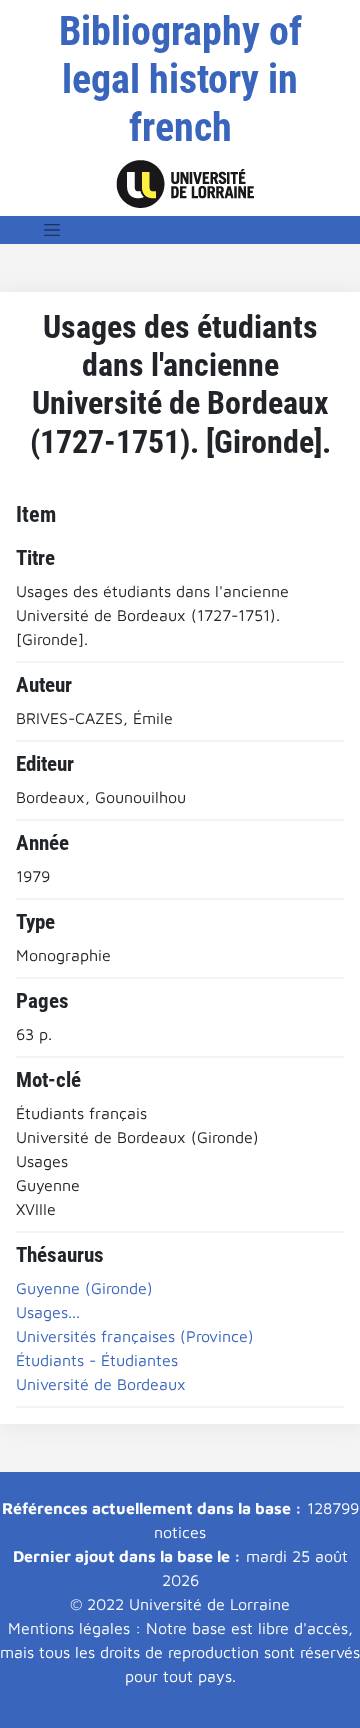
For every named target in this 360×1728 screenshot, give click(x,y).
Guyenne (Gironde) (84, 1288)
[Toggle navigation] (52, 230)
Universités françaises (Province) (135, 1336)
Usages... (48, 1312)
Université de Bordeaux (101, 1384)
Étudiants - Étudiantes (97, 1360)
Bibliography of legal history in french (180, 79)
